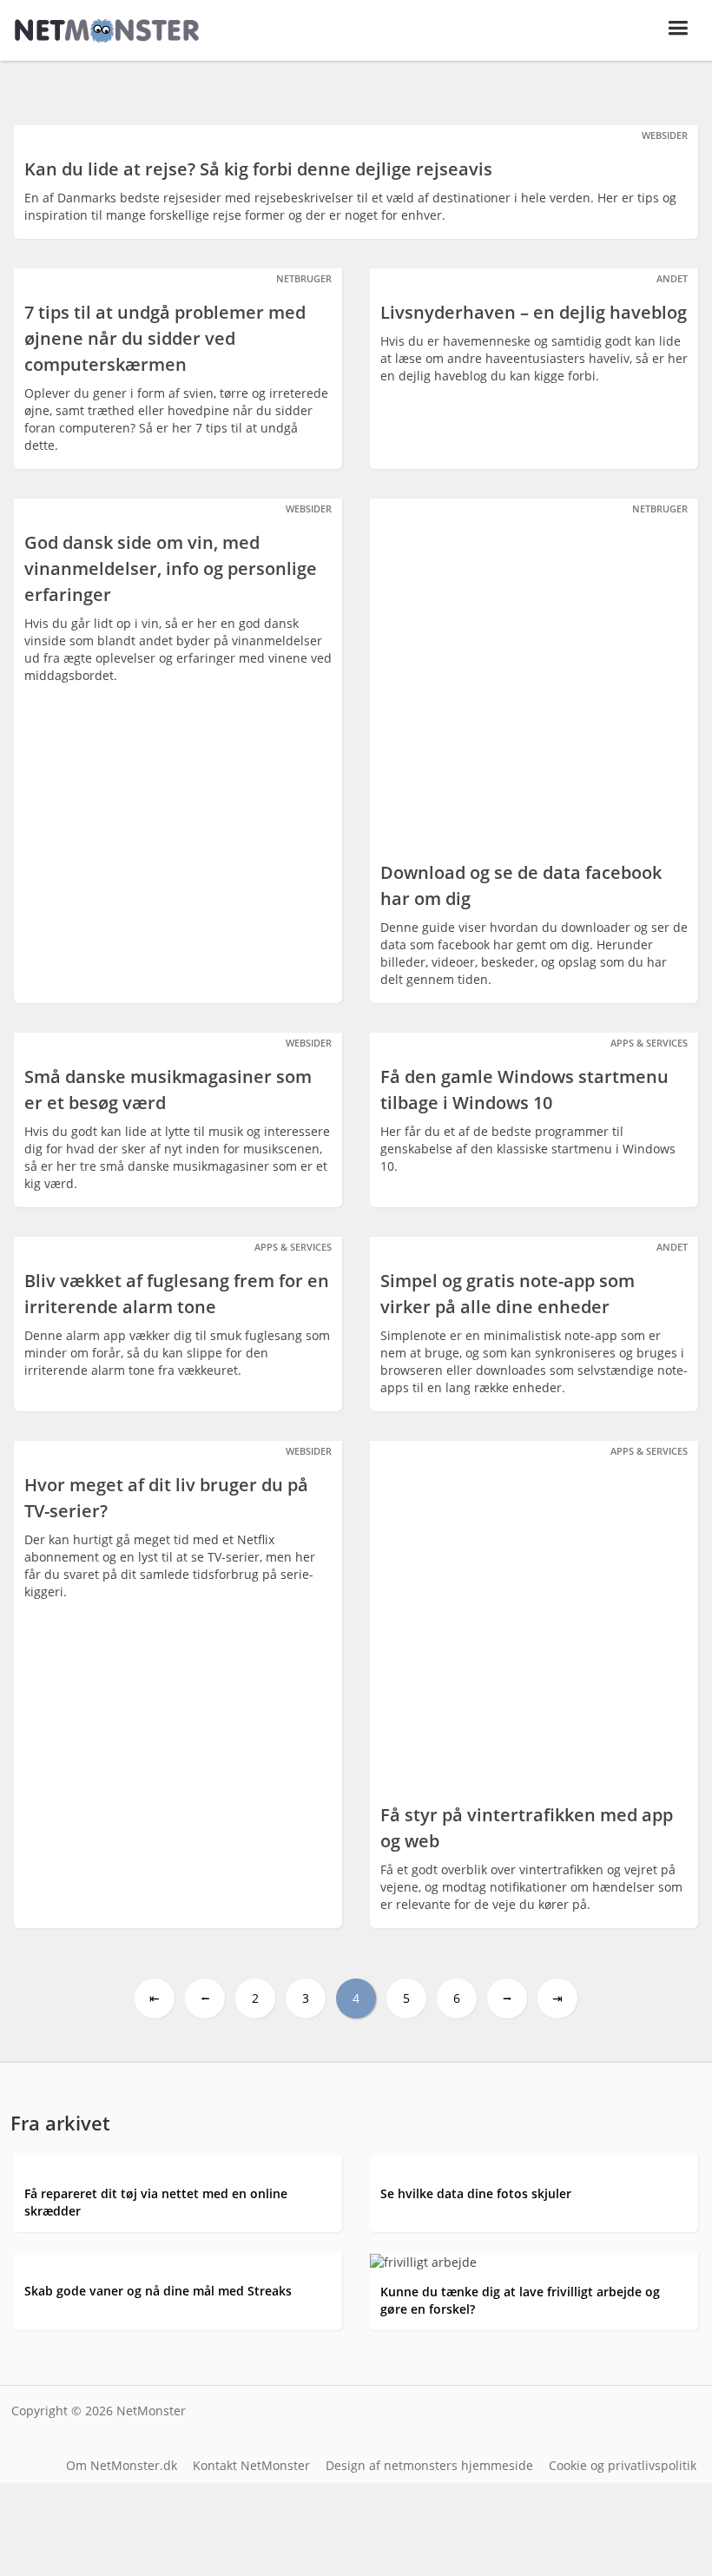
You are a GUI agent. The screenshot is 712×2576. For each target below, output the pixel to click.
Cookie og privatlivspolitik (623, 2465)
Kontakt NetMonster (251, 2465)
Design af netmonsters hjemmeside (429, 2465)
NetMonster (151, 2411)
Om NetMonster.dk (122, 2465)
